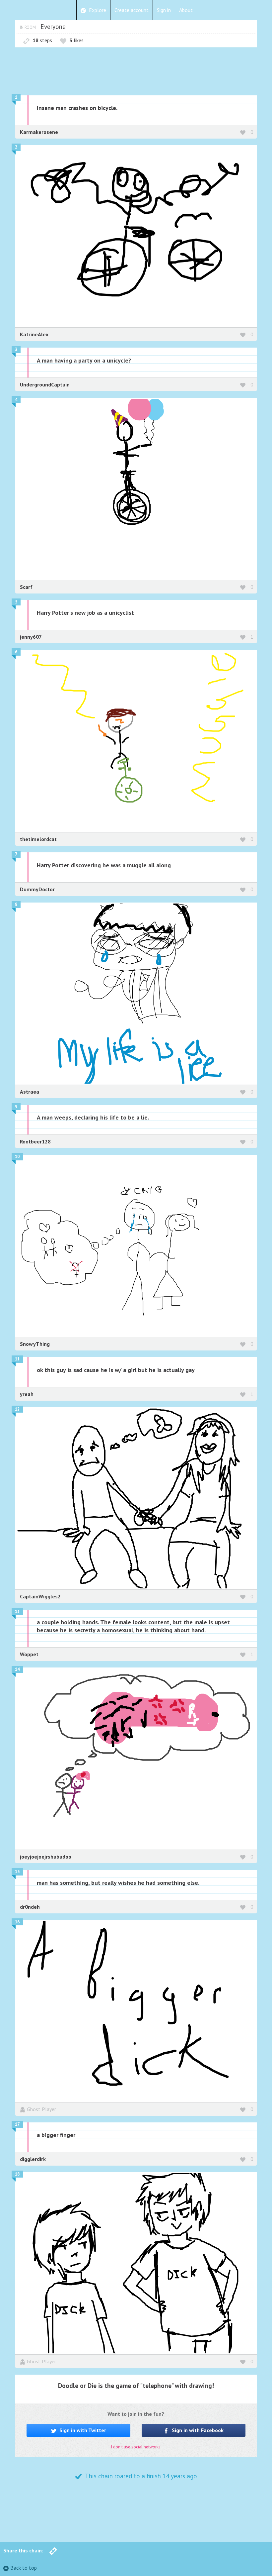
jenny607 (31, 637)
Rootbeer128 (35, 1141)
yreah (27, 1394)
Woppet (29, 1654)
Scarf (26, 587)
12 (17, 1409)
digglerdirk (33, 2159)
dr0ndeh (30, 1907)
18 (17, 2174)
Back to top (24, 2568)
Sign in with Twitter (82, 2430)
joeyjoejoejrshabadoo (46, 1857)
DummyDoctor (37, 889)
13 (17, 1611)
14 (17, 1669)
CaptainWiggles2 (40, 1596)
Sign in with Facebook (197, 2430)
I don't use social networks (136, 2447)
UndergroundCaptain (45, 384)
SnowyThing (35, 1344)
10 (17, 1157)
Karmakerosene (39, 132)
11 (17, 1359)
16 (17, 1922)
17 (17, 2124)
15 (17, 1872)
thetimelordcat (38, 839)
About (186, 10)
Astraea (30, 1092)
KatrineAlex (34, 334)
